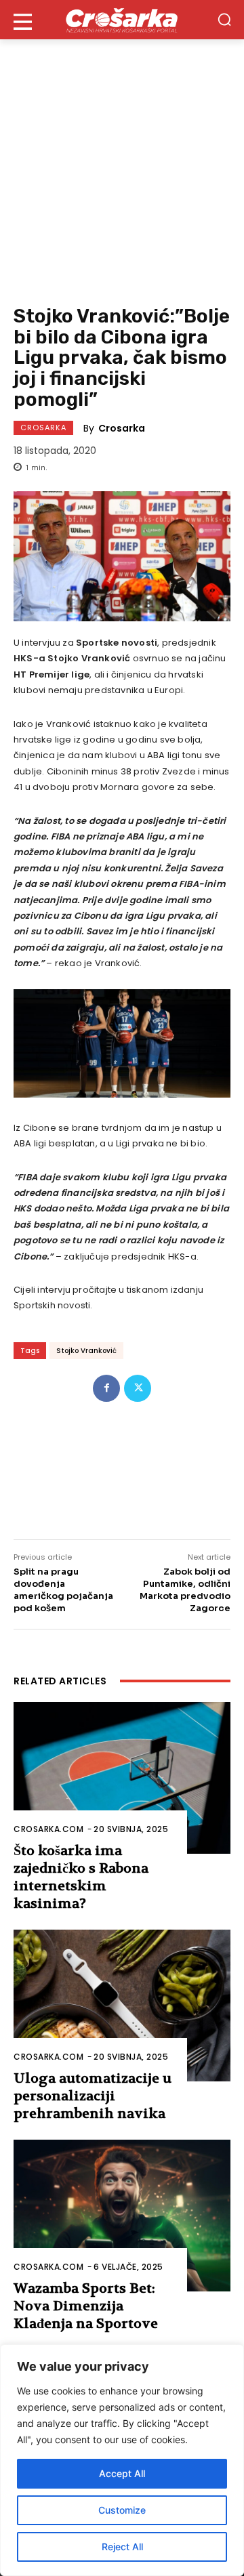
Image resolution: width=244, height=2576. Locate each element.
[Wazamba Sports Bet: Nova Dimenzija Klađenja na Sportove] (122, 2216)
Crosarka (43, 428)
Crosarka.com (48, 1829)
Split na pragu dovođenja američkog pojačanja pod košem (63, 1590)
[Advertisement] (122, 168)
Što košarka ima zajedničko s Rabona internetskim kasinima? (81, 1877)
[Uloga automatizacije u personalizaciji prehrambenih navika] (122, 2006)
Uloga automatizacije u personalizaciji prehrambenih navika (93, 2096)
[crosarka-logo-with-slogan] (122, 20)
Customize (122, 2510)
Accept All (122, 2473)
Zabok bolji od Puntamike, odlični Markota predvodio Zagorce (185, 1590)
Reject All (122, 2547)
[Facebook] (106, 1388)
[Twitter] (138, 1388)
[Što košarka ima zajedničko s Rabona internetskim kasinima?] (122, 1778)
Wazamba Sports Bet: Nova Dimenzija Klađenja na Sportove (86, 2306)
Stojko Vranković (86, 1351)
